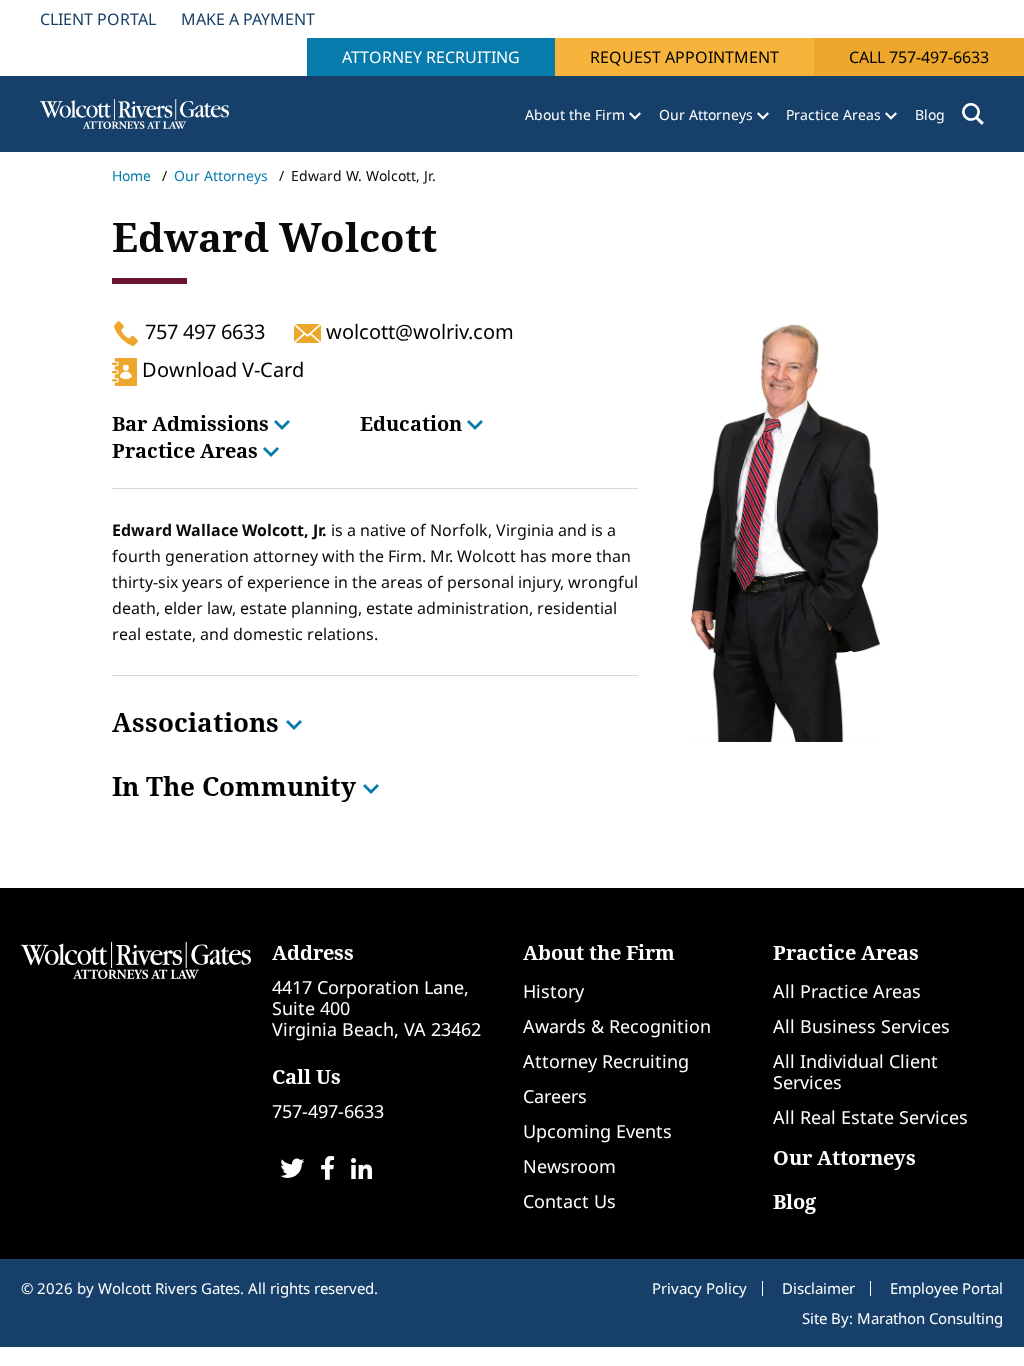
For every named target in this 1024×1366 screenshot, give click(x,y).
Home (131, 175)
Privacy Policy (699, 1288)
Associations (199, 722)
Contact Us (569, 1201)
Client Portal (98, 19)
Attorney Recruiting (431, 57)
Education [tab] (413, 423)
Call (919, 57)
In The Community (237, 786)
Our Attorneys (221, 175)
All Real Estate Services (870, 1117)
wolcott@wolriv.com (417, 331)
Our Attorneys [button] (708, 114)
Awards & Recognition (617, 1026)
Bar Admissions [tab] (193, 423)
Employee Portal (946, 1288)
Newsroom (569, 1166)
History (553, 991)
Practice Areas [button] (835, 114)
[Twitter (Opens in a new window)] (292, 1170)
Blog (930, 114)
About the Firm (599, 952)
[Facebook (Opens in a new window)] (327, 1170)
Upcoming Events (597, 1131)
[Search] (973, 114)
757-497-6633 (328, 1111)
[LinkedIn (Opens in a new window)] (361, 1170)
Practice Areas (846, 952)
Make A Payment (248, 19)
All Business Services (861, 1026)
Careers (555, 1096)
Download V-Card (220, 369)
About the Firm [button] (577, 114)
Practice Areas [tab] (187, 450)
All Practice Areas (847, 991)
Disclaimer (818, 1288)
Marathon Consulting (930, 1318)
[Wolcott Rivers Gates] (136, 959)
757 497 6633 (202, 331)
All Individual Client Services (855, 1071)
